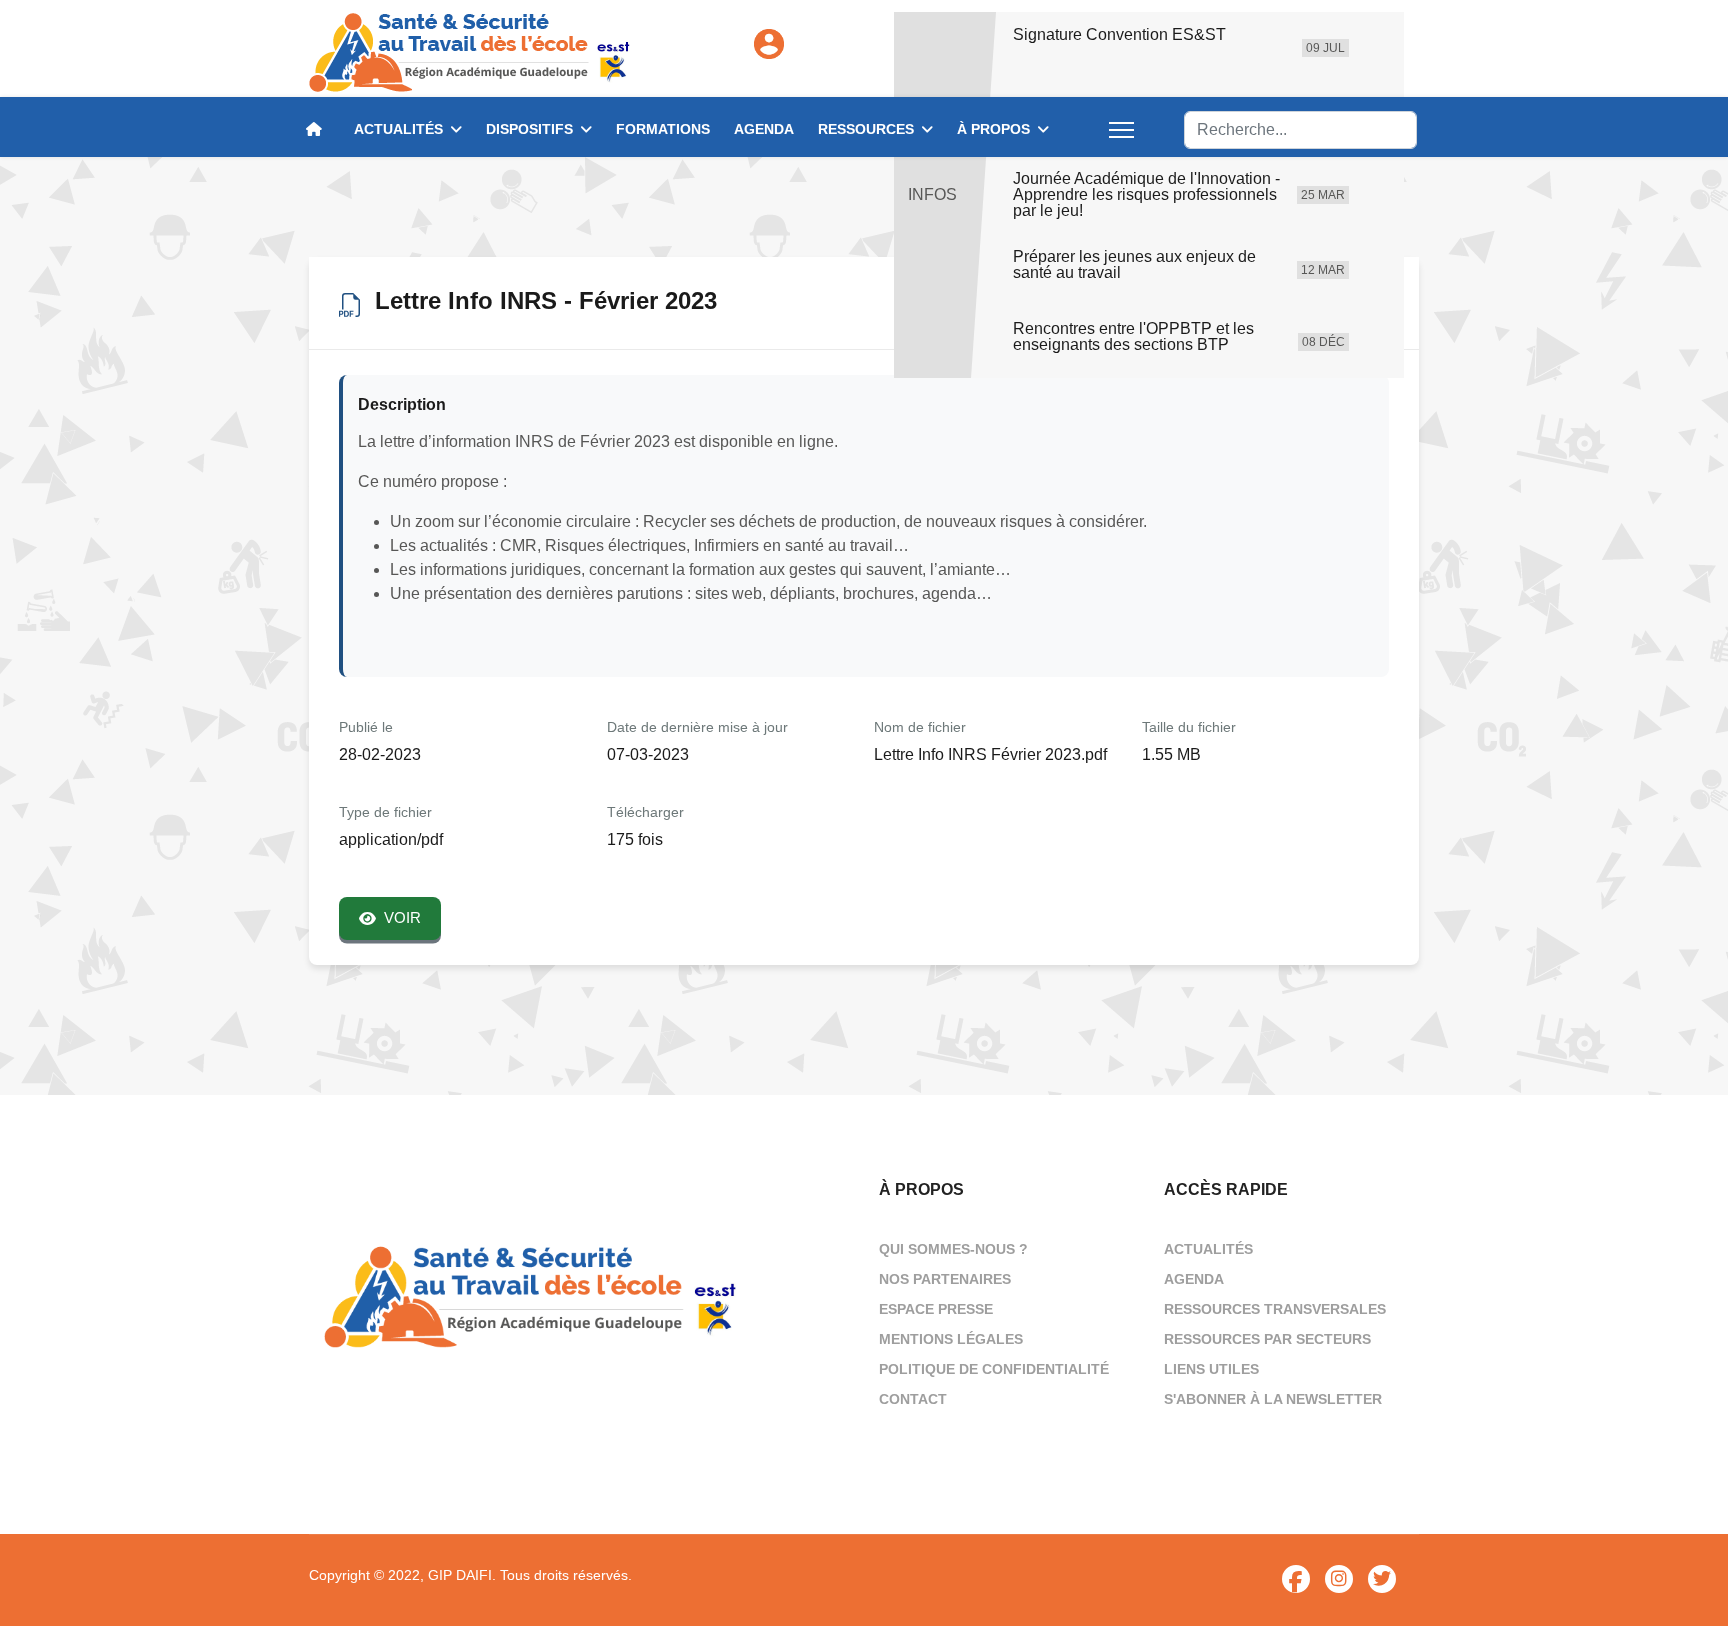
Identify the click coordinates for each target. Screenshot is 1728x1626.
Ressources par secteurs (1267, 1339)
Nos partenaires (945, 1279)
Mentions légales (951, 1339)
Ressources (866, 129)
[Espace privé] (769, 43)
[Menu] (1121, 130)
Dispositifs (529, 129)
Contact (913, 1399)
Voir (402, 917)
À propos (993, 129)
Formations (663, 129)
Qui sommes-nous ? (953, 1249)
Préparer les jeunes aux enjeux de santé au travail (1134, 265)
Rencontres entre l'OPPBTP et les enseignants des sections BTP (1133, 337)
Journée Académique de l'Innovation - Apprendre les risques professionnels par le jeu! (1146, 195)
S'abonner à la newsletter (1273, 1399)
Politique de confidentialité (994, 1369)
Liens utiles (1211, 1369)
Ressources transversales (1275, 1309)
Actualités (398, 129)
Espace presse (936, 1309)
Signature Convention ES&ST (1119, 35)
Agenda (764, 129)
